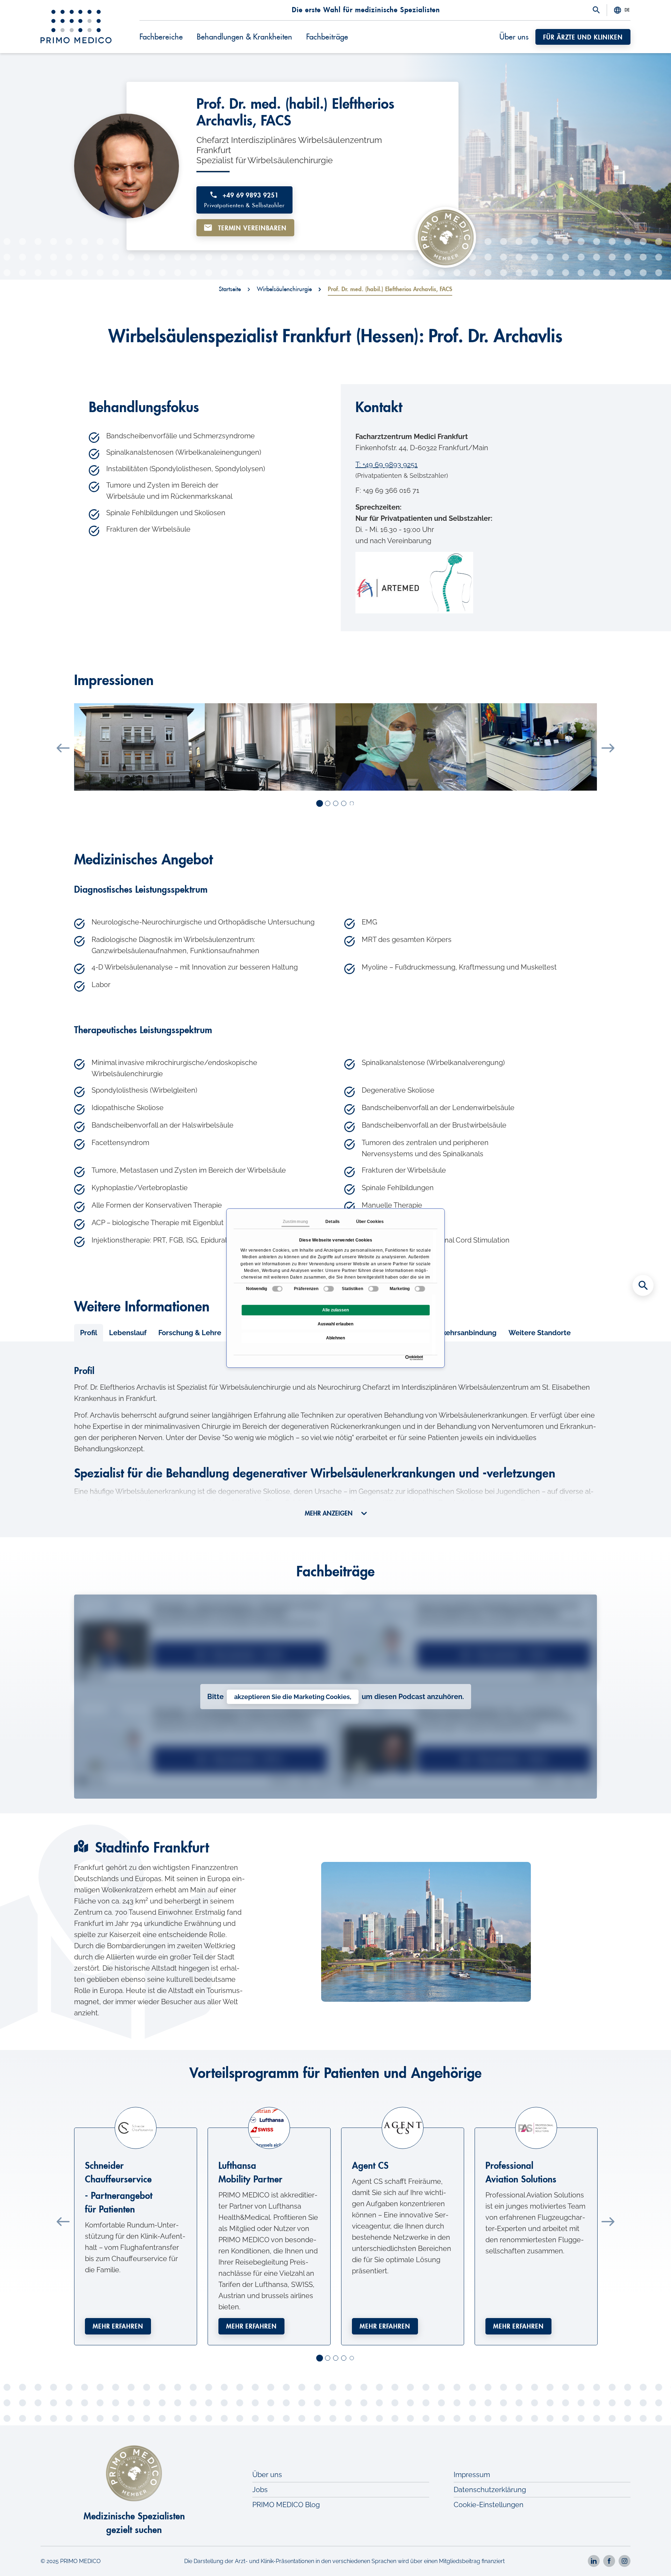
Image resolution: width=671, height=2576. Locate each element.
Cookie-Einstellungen (489, 2505)
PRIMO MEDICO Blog (286, 2505)
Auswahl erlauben (335, 1324)
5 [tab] (352, 804)
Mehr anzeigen (330, 1513)
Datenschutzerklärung (490, 2490)
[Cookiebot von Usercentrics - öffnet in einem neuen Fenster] (407, 1358)
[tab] (89, 1333)
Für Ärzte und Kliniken (583, 37)
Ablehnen (335, 1338)
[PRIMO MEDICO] (76, 27)
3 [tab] (336, 804)
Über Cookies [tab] (370, 1222)
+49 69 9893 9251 (244, 200)
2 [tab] (328, 804)
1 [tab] (320, 804)
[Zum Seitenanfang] (643, 2559)
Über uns (514, 37)
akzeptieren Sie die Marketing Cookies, (293, 1697)
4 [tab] (344, 804)
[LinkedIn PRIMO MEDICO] (594, 2561)
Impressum (472, 2475)
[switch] (329, 1289)
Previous (63, 748)
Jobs (260, 2490)
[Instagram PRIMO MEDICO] (625, 2561)
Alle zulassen (335, 1310)
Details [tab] (333, 1222)
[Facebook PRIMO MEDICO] (609, 2561)
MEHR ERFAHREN (118, 2326)
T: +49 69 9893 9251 (387, 465)
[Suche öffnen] (596, 10)
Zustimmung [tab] (295, 1222)
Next (608, 748)
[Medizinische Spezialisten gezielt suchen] (643, 1286)
